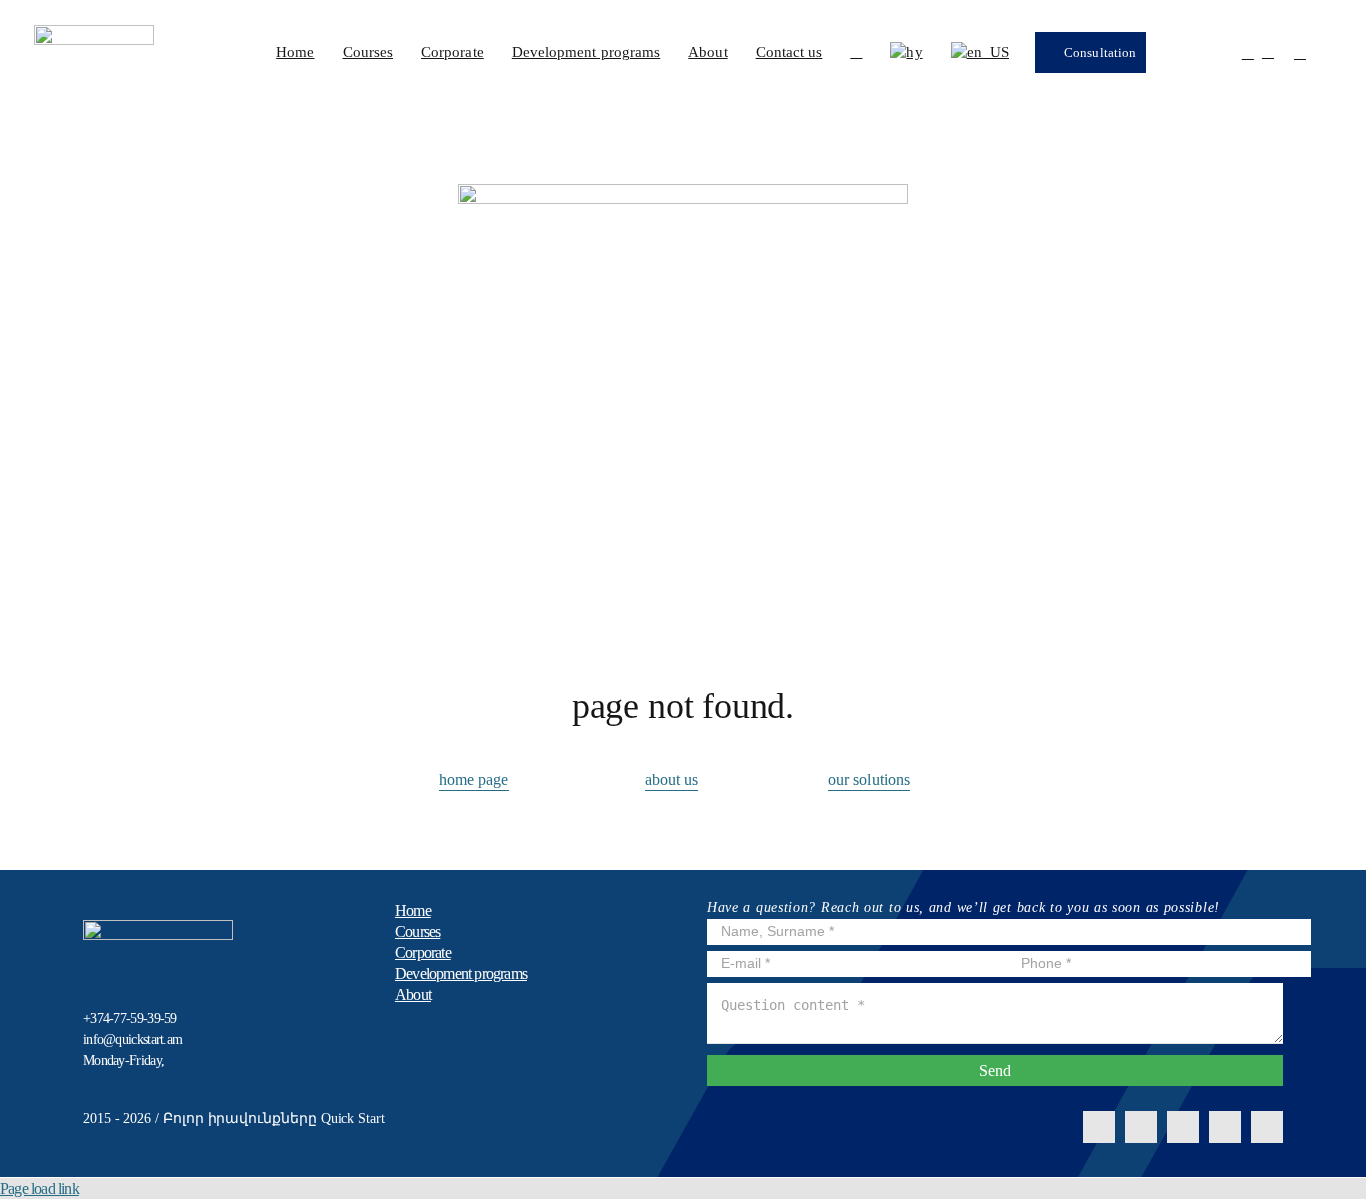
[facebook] (1099, 1127)
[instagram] (1141, 1127)
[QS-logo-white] (158, 927)
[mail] (1225, 1127)
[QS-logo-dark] (94, 32)
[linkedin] (1183, 1127)
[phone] (1267, 1127)
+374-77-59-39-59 (130, 1018)
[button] (856, 52)
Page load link (39, 1188)
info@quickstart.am (132, 1039)
